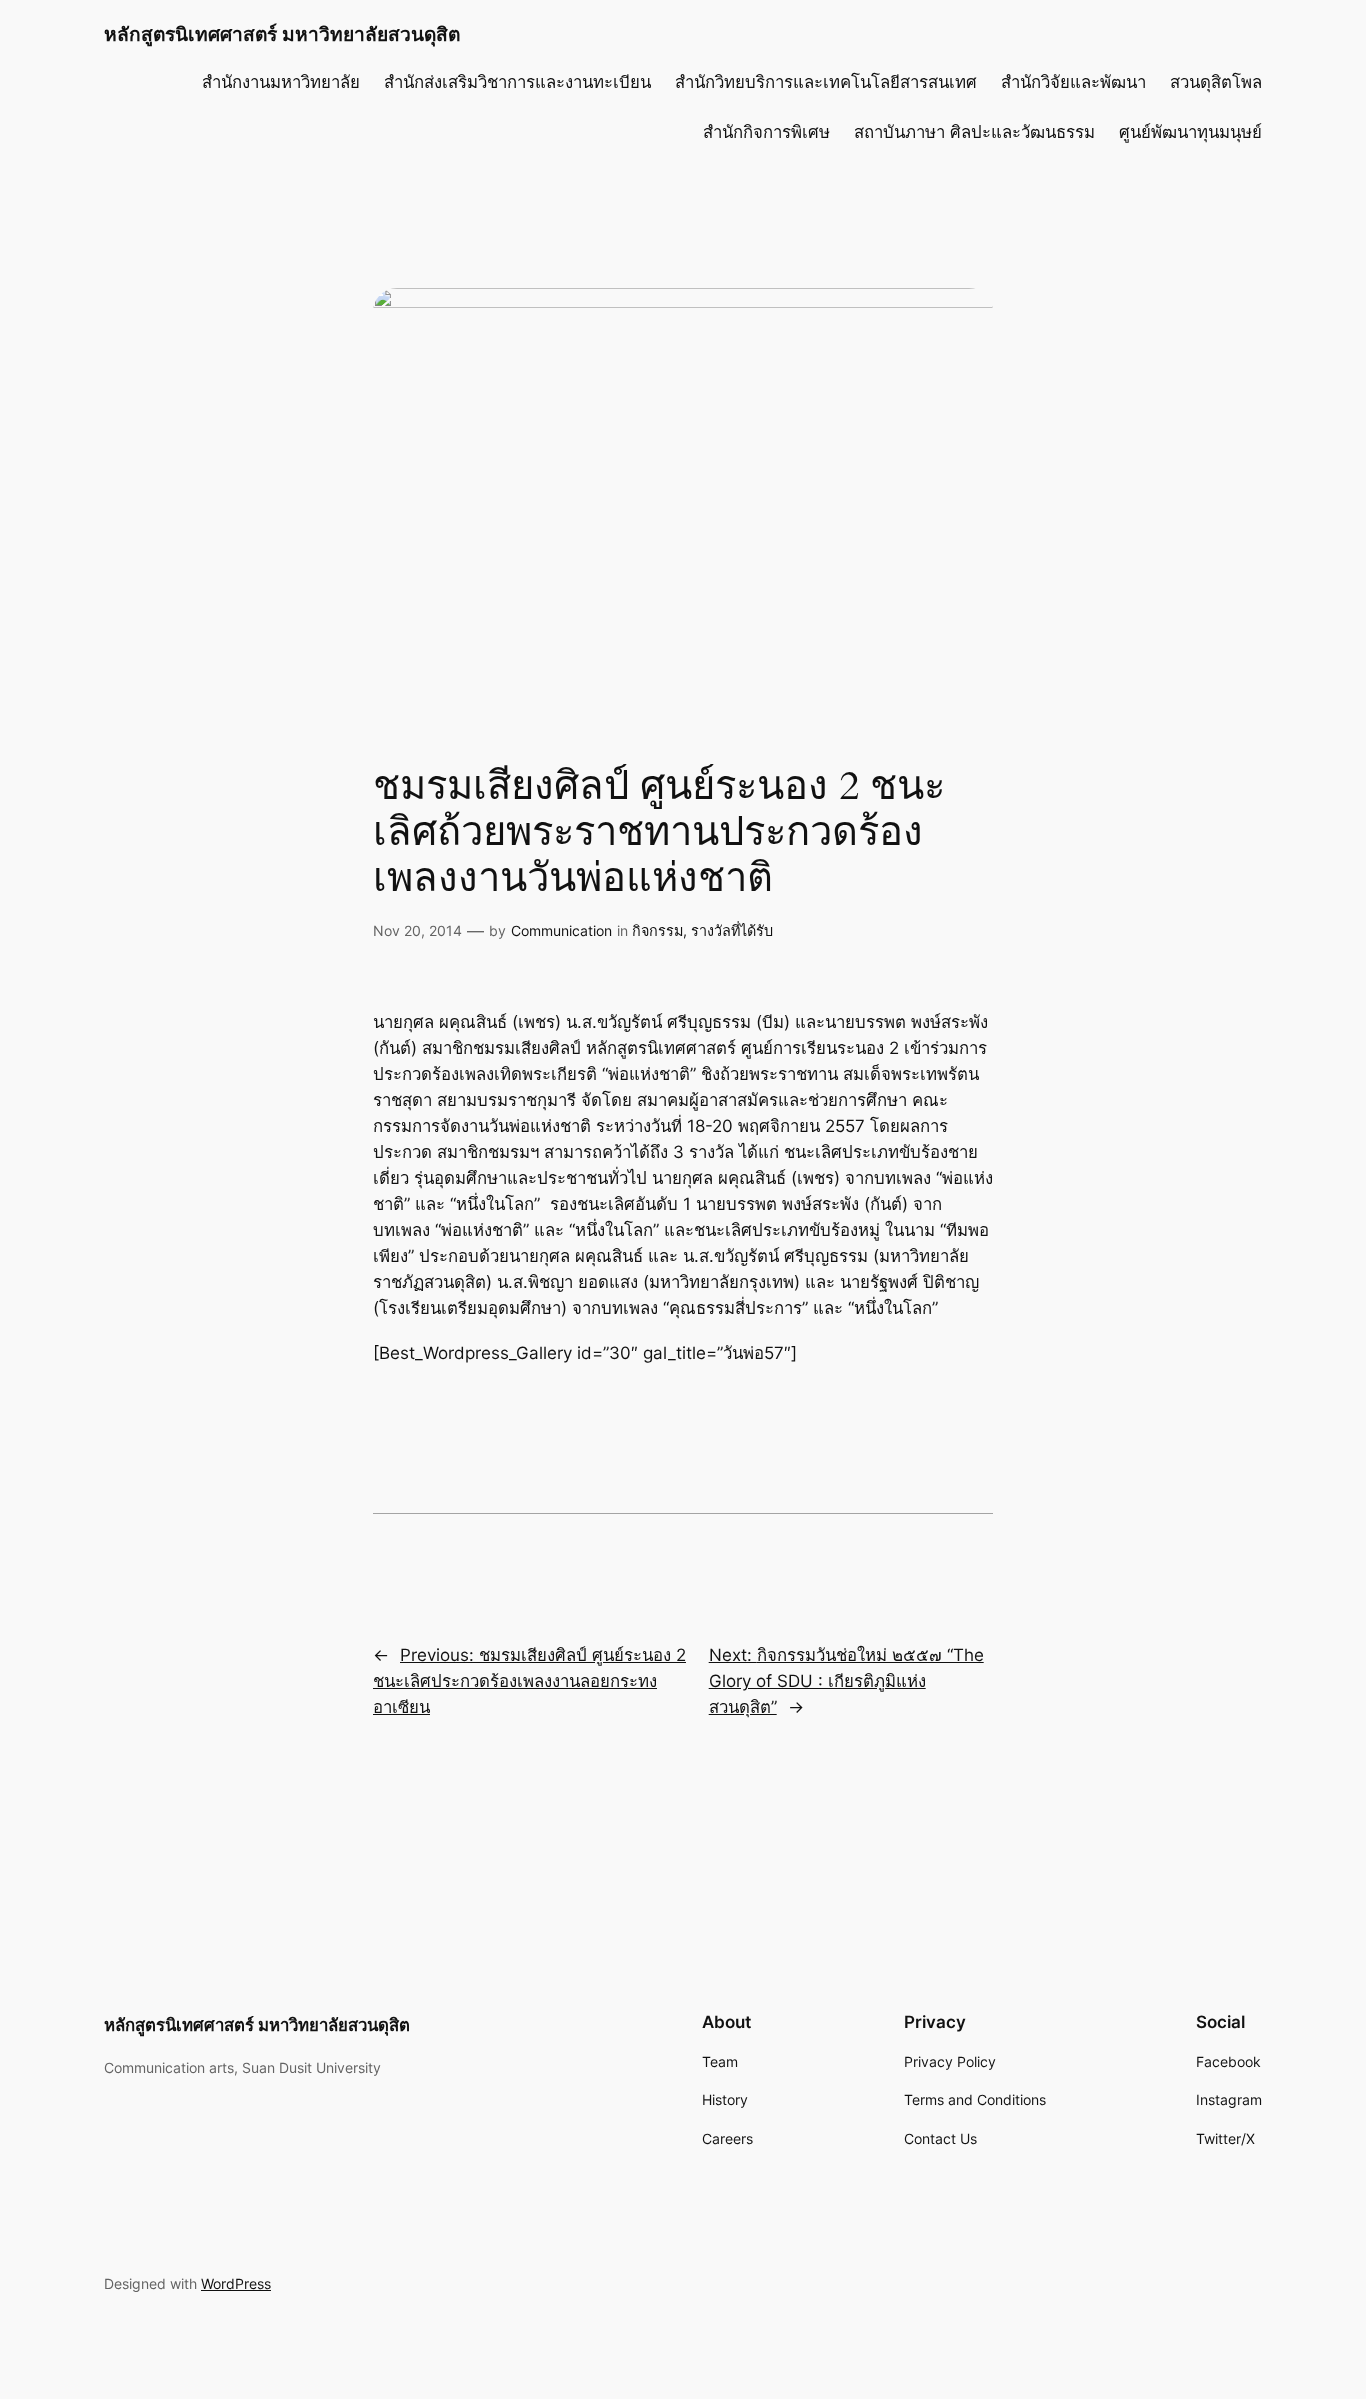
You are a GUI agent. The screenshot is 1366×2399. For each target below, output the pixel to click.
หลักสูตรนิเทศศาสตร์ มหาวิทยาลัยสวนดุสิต (282, 34)
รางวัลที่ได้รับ (732, 930)
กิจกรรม (657, 930)
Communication (561, 930)
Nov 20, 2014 (417, 930)
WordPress (236, 2283)
